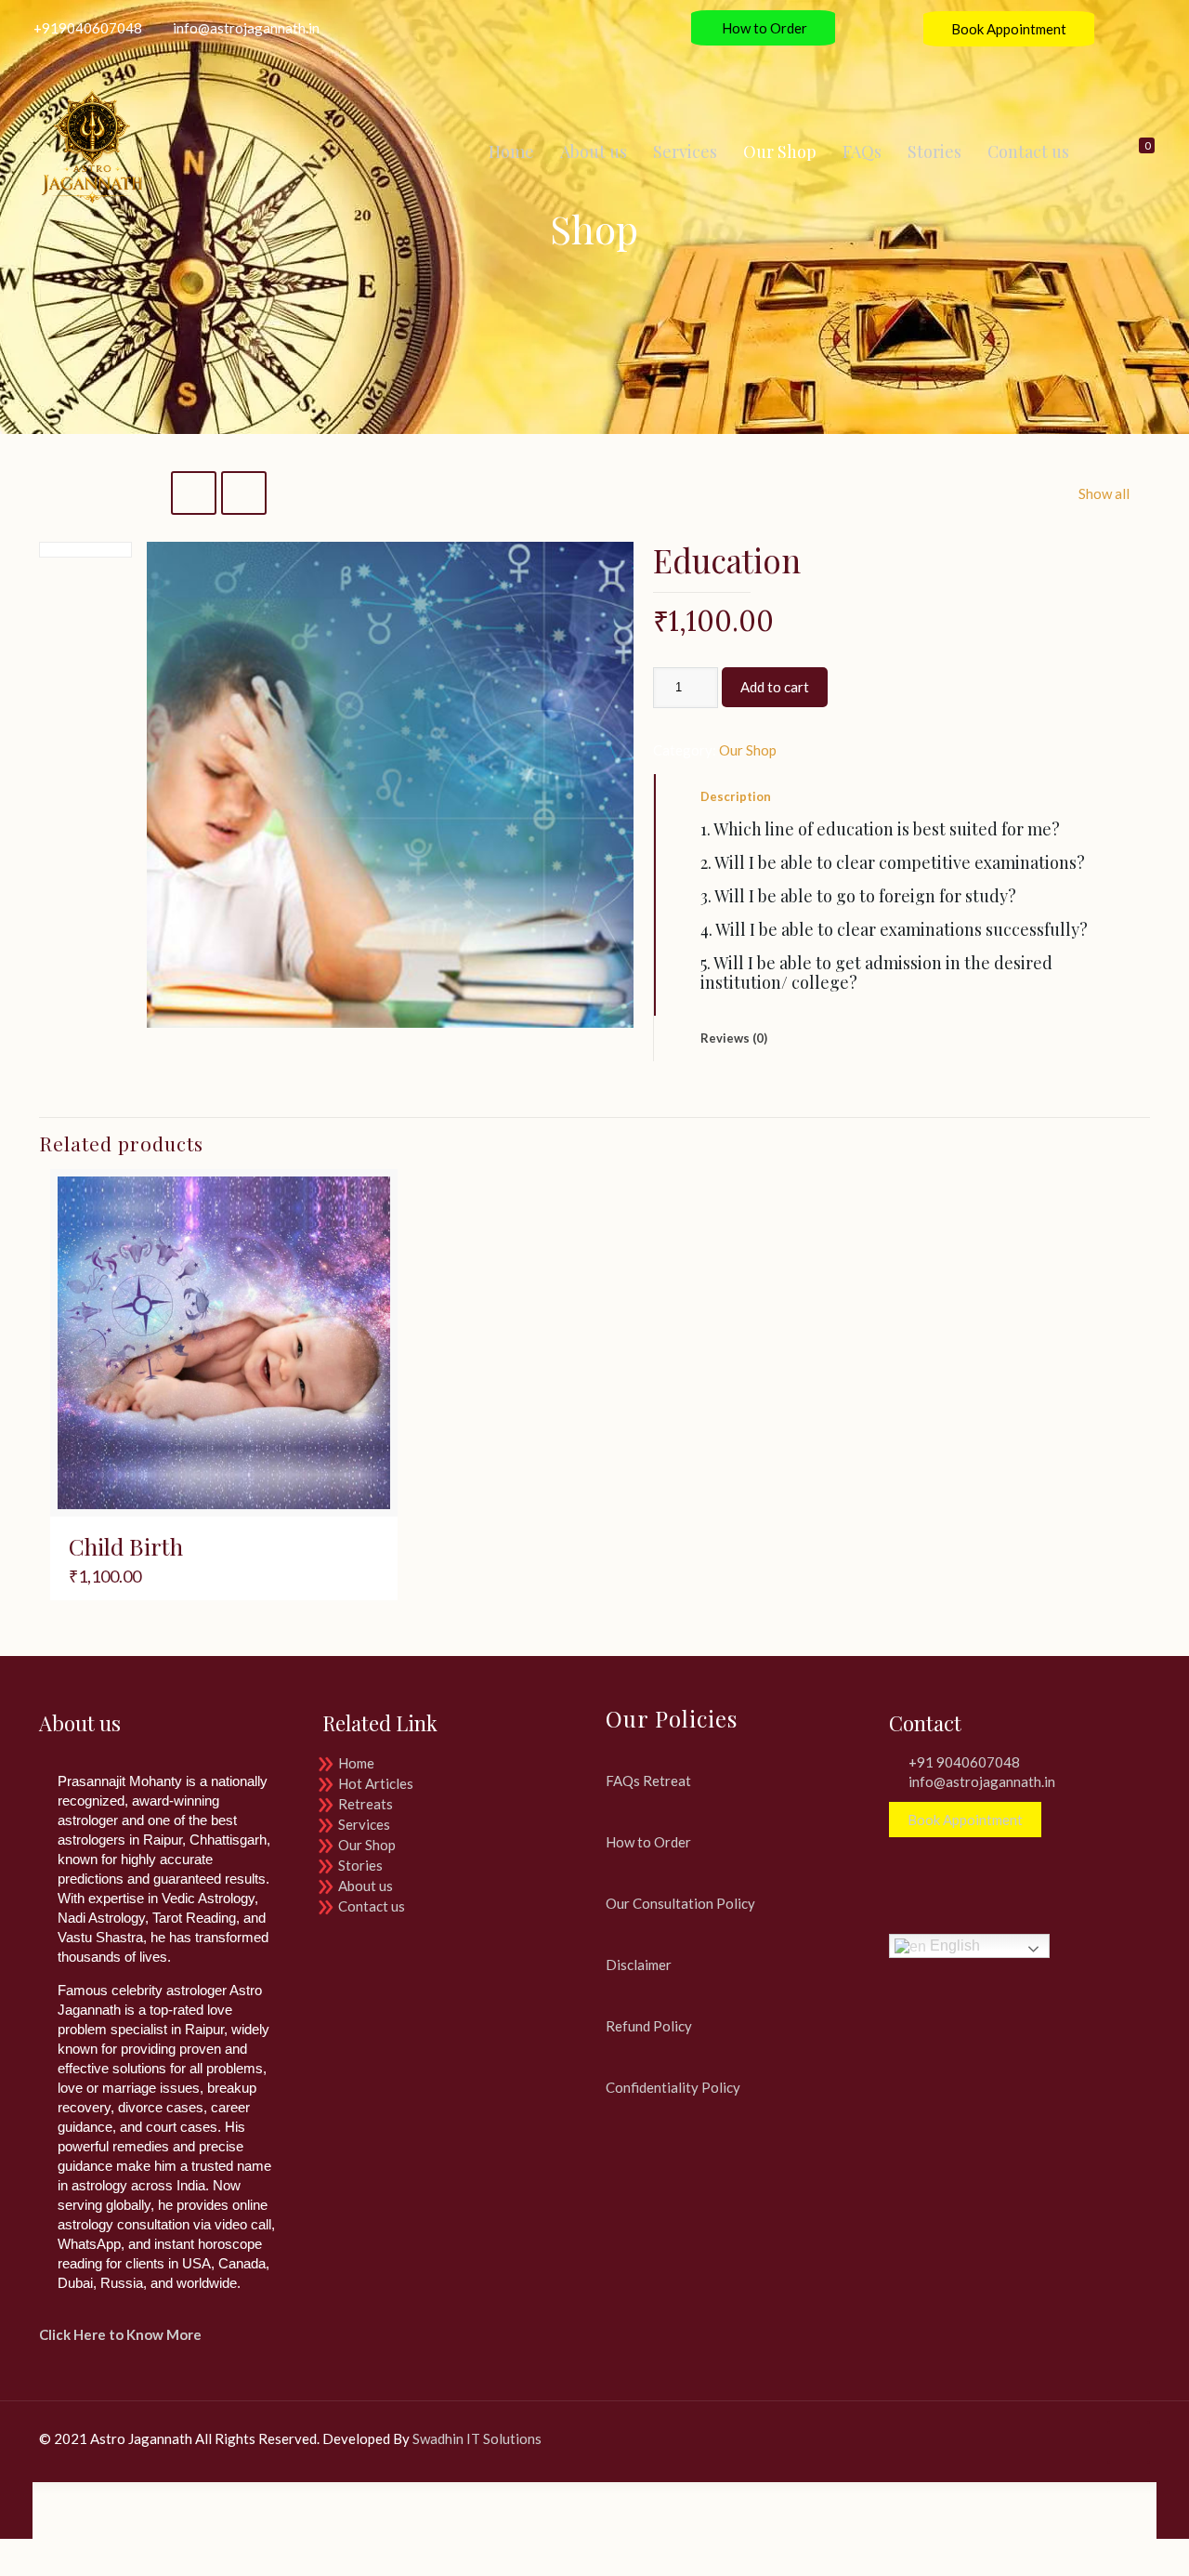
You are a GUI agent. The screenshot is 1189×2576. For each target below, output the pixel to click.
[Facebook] (1004, 2438)
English (953, 1945)
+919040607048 (88, 28)
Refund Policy (649, 2026)
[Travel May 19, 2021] (1173, 2502)
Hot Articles (376, 1783)
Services (364, 1824)
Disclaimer (639, 1965)
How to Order (763, 28)
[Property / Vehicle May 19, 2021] (16, 2502)
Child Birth (126, 1546)
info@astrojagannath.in (246, 28)
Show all (1104, 493)
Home (356, 1763)
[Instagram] (1167, 28)
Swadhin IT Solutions (477, 2438)
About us (366, 1886)
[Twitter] (1117, 28)
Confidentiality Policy (673, 2087)
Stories (360, 1865)
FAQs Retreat (648, 1781)
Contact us (372, 1906)
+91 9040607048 (964, 1762)
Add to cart (775, 687)
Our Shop (748, 750)
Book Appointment (1009, 29)
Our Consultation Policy (680, 1903)
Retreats (366, 1804)
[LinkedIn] (1142, 28)
